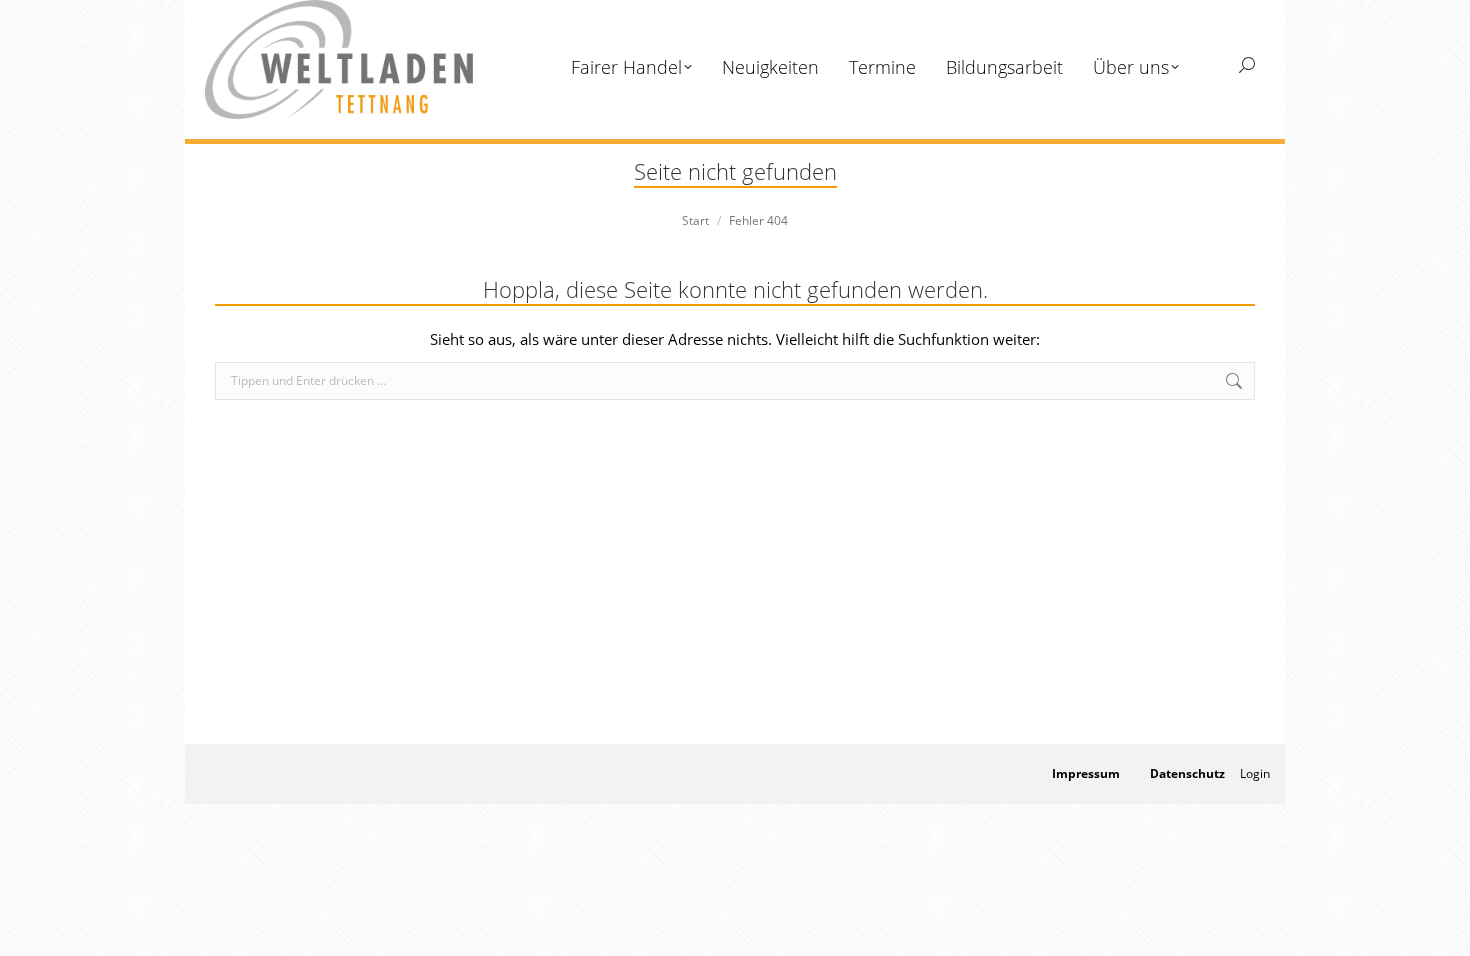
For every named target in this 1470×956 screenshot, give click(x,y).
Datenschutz (1187, 773)
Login (1255, 773)
